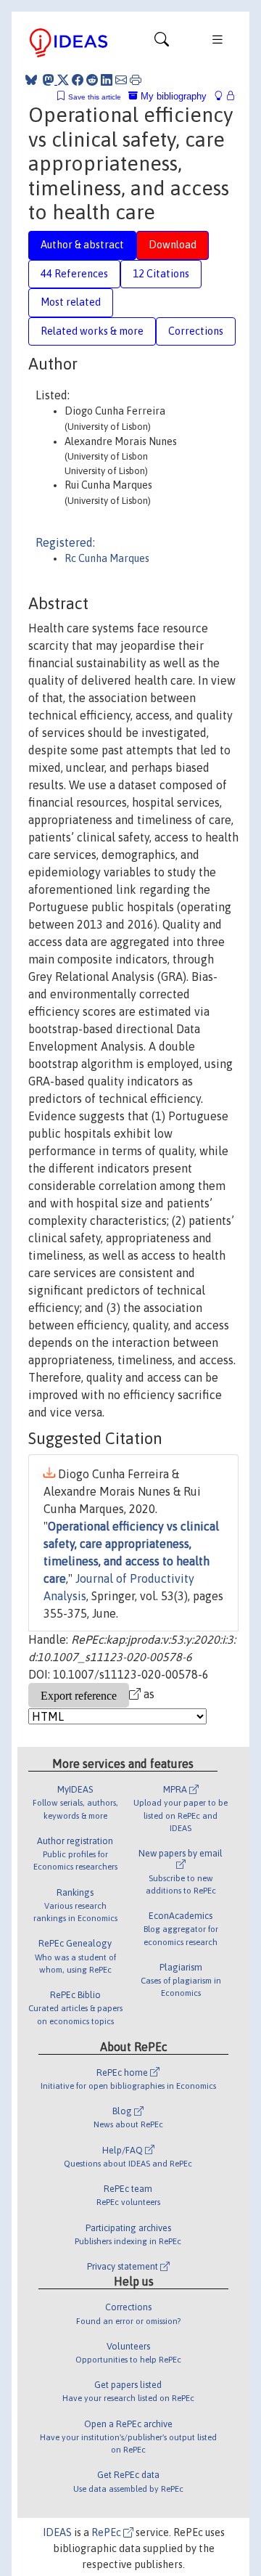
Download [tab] (173, 245)
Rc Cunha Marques (107, 558)
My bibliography (172, 96)
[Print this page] (136, 80)
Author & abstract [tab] (82, 245)
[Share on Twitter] (63, 80)
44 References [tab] (74, 274)
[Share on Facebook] (78, 80)
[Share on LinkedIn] (107, 80)
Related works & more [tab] (92, 331)
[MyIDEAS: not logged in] (223, 96)
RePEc (107, 2532)
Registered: (65, 542)
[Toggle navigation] (162, 43)
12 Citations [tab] (161, 274)
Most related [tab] (71, 302)
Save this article (95, 97)
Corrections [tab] (196, 331)
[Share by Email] (121, 80)
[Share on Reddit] (92, 80)
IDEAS (57, 2532)
